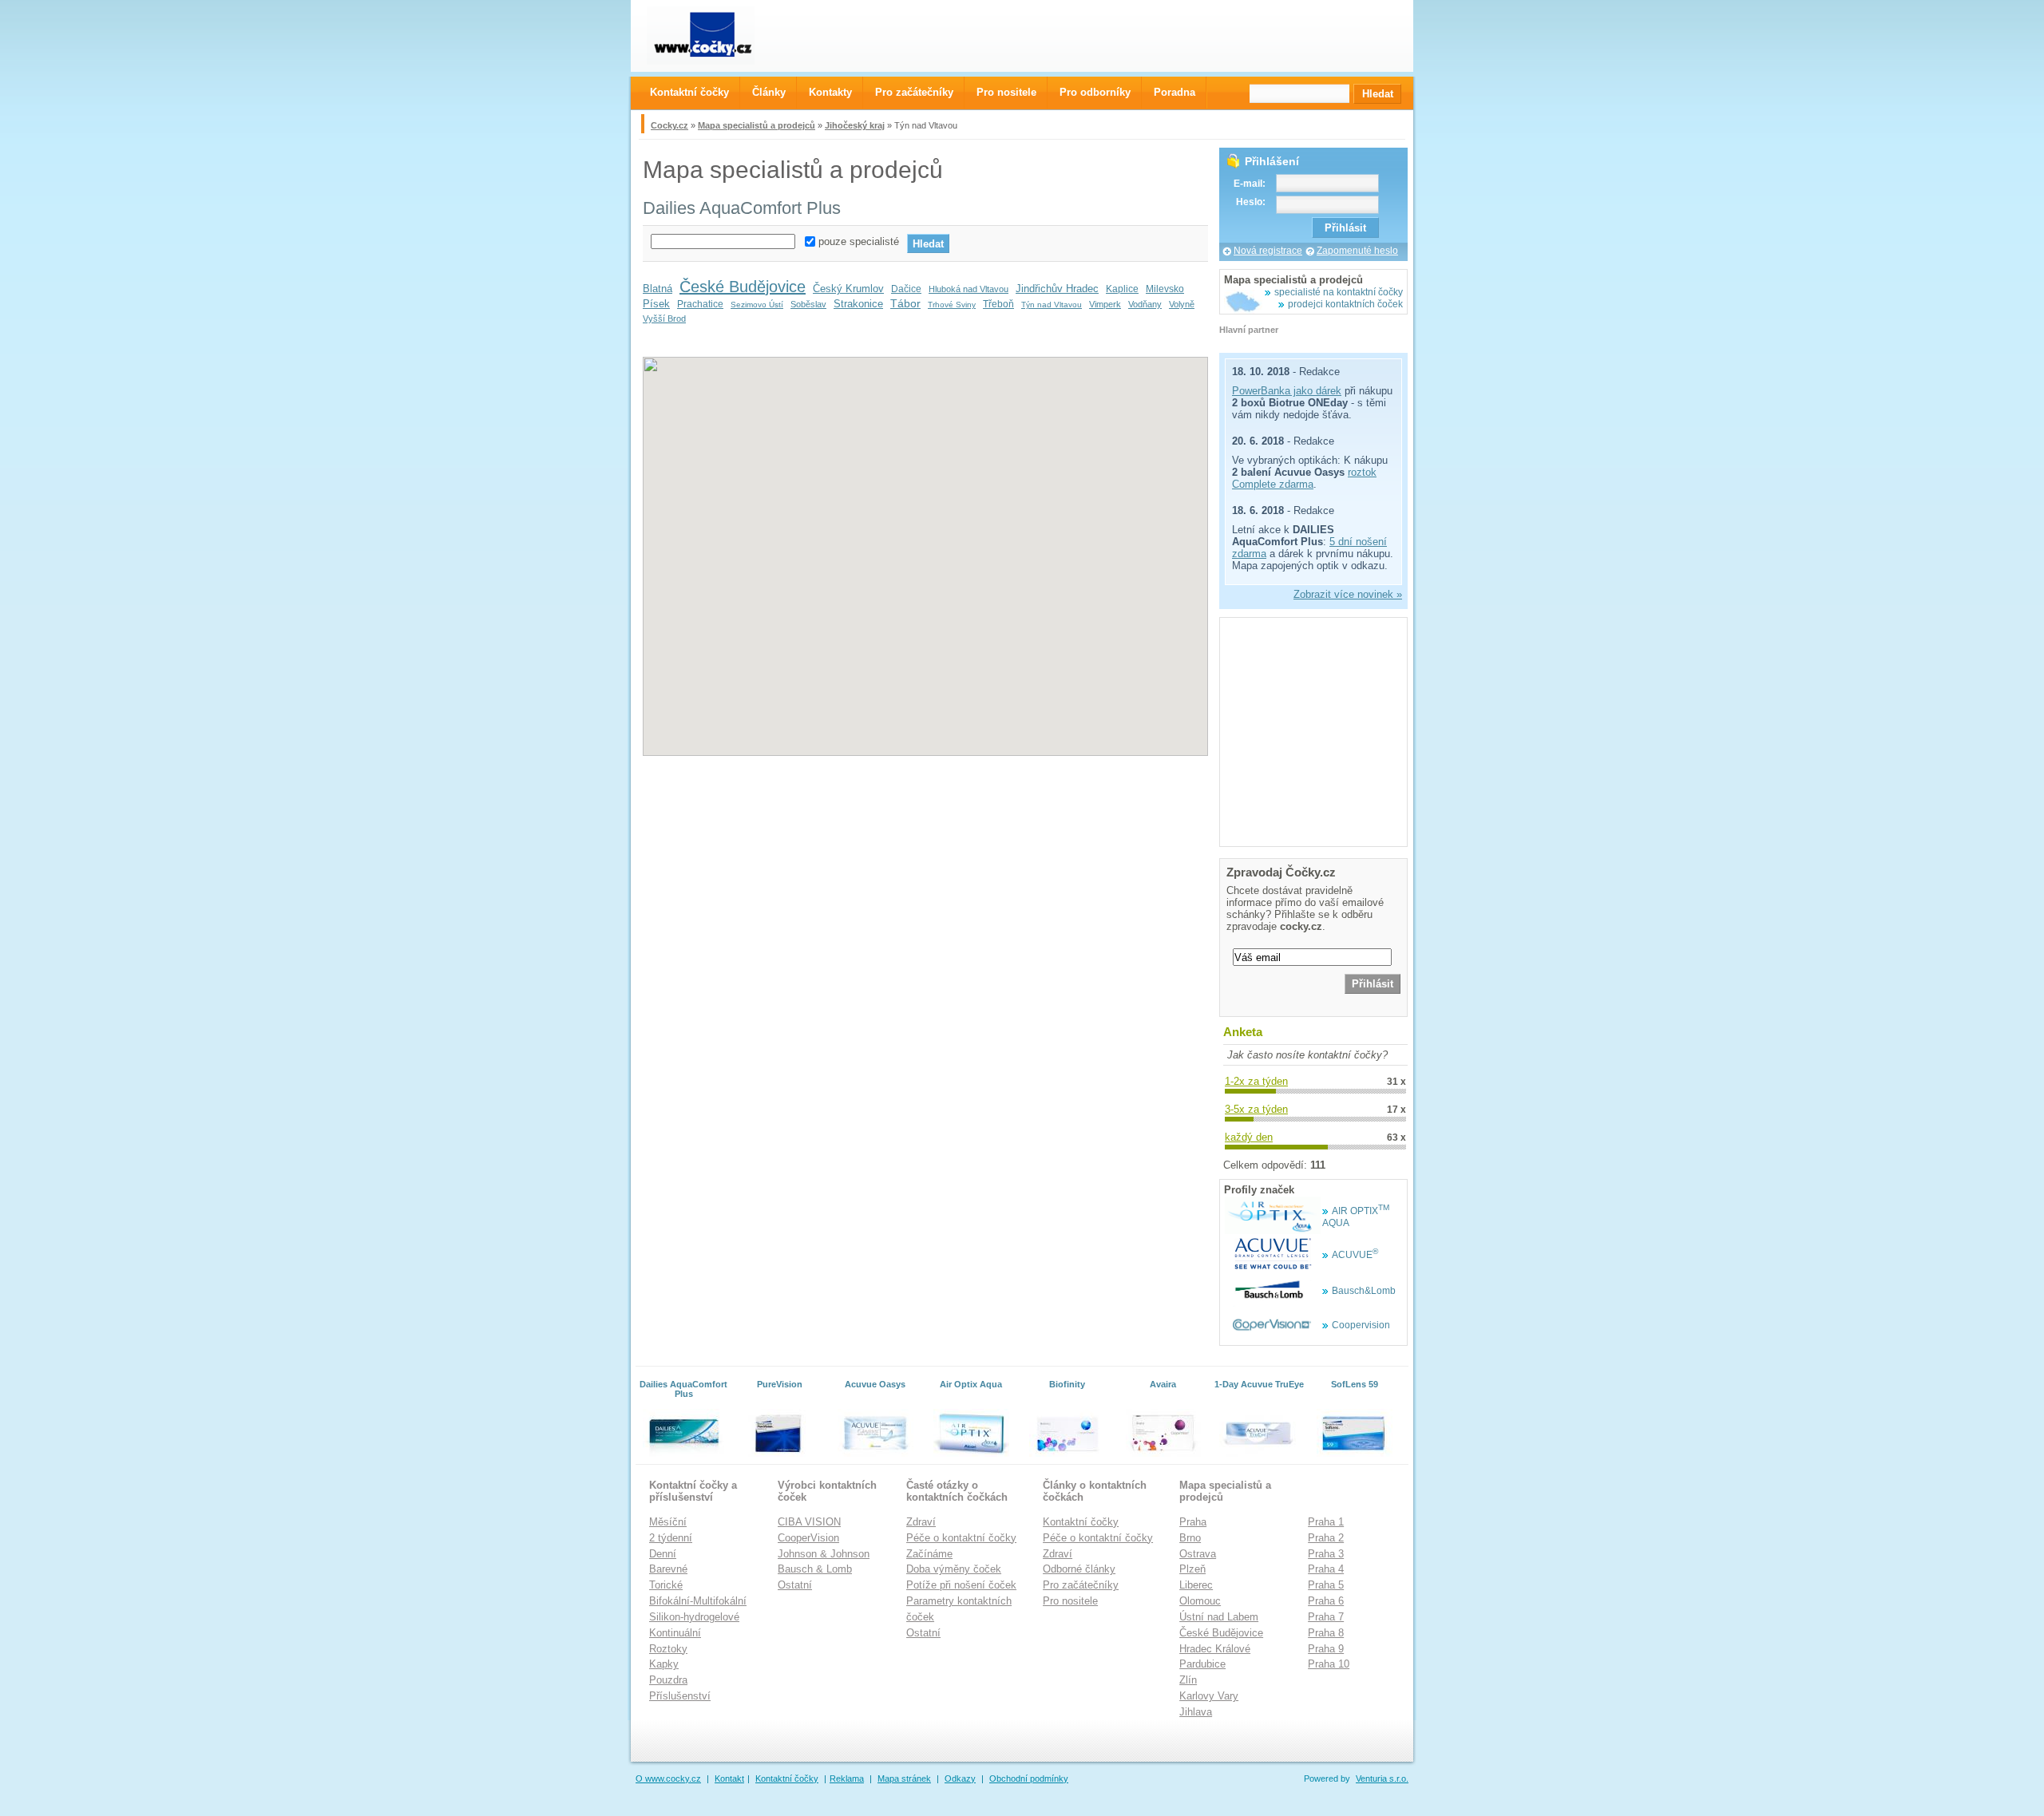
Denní (663, 1554)
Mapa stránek (904, 1778)
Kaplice (1122, 289)
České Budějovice (743, 287)
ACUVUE (1355, 1255)
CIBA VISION (809, 1522)
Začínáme (929, 1554)
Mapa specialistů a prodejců (757, 125)
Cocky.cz (669, 125)
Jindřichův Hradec (1057, 289)
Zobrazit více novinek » (1348, 594)
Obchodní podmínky (1029, 1778)
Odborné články (1079, 1569)
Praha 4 (1326, 1569)
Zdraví (921, 1522)
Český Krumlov (848, 289)
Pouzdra (668, 1680)
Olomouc (1200, 1601)
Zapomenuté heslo (1357, 251)
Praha (1193, 1522)
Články (769, 92)
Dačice (906, 289)
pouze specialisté (859, 241)
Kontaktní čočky (1081, 1522)
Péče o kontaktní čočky (961, 1538)
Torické (666, 1585)
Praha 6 (1326, 1601)
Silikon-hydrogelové (694, 1617)
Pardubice (1202, 1664)
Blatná (658, 289)
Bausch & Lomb (815, 1569)
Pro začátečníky (1081, 1585)
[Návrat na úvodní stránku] (715, 36)
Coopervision (1361, 1325)
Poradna (1175, 92)
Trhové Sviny (952, 305)
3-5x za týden (1256, 1109)
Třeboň (998, 304)
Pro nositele (1070, 1601)
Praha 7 (1326, 1617)
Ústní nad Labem (1219, 1617)
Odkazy (960, 1778)
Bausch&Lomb (1364, 1291)
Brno (1190, 1538)
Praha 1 (1326, 1522)
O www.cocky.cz (668, 1778)
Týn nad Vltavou (1052, 305)
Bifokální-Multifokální (698, 1601)
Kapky (664, 1664)
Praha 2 (1326, 1538)
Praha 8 (1326, 1633)
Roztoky (668, 1649)
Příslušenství (680, 1696)
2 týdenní (671, 1538)
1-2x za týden (1256, 1081)
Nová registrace (1268, 251)
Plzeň (1192, 1569)
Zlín (1188, 1680)
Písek (656, 304)
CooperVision (808, 1538)
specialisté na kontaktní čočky (1339, 292)
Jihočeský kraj (855, 125)
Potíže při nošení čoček (961, 1585)
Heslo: (1251, 202)
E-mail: (1250, 184)
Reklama (847, 1778)
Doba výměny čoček (954, 1569)
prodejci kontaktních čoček (1345, 304)
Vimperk (1105, 304)
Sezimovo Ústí (757, 305)
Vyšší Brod (664, 318)
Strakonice (858, 304)
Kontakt (729, 1778)
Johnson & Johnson (824, 1554)
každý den (1249, 1137)
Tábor (905, 303)
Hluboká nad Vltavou (969, 289)
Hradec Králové (1215, 1649)
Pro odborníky (1095, 92)
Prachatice (700, 304)
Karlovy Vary (1209, 1696)
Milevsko (1165, 289)
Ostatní (795, 1585)
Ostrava (1198, 1554)
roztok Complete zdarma (1304, 478)
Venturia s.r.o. (1382, 1778)
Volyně (1182, 304)
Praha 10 (1329, 1664)
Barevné (668, 1569)
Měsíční (668, 1522)
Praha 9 (1326, 1649)
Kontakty (830, 92)
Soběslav (808, 304)
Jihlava (1196, 1712)
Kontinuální (675, 1633)
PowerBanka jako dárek (1287, 391)
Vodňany (1145, 304)
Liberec (1196, 1585)
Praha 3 (1326, 1554)
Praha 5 (1326, 1585)
